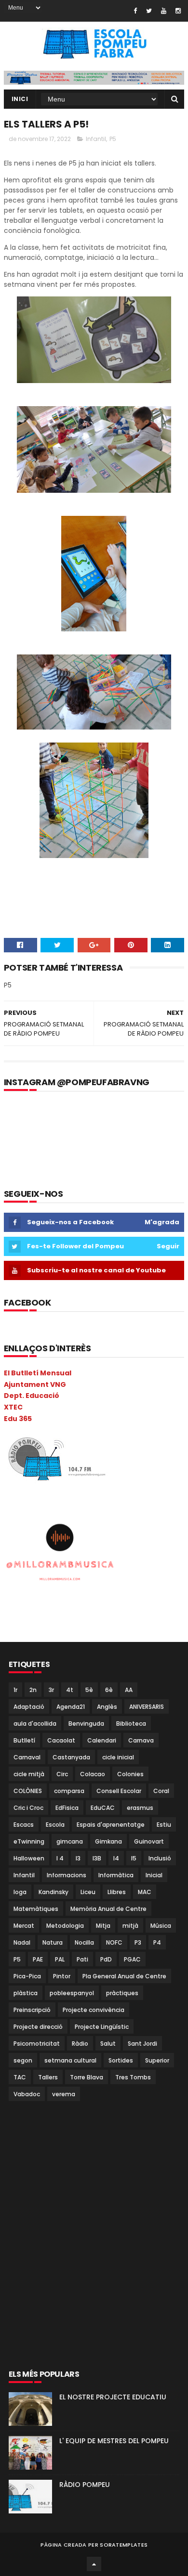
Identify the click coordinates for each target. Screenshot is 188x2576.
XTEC (13, 1407)
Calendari (102, 1740)
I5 (134, 1858)
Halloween (29, 1858)
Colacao (93, 1774)
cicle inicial (118, 1757)
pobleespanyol (72, 1993)
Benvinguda (86, 1724)
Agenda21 (71, 1707)
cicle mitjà (29, 1774)
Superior (157, 2060)
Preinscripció (32, 2010)
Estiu (164, 1825)
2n (33, 1690)
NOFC (114, 1942)
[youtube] (164, 11)
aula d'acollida (35, 1724)
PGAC (132, 1959)
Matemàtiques (36, 1909)
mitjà (130, 1926)
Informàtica (116, 1875)
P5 (113, 139)
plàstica (26, 1993)
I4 (116, 1858)
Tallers (48, 2077)
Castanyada (71, 1757)
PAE (38, 1959)
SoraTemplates (124, 2545)
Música (161, 1926)
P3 (138, 1942)
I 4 (60, 1858)
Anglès (107, 1707)
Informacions (67, 1875)
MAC (145, 1892)
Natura (53, 1942)
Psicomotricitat (37, 2044)
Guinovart (149, 1841)
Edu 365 (18, 1419)
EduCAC (103, 1808)
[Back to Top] (94, 2564)
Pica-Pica (27, 1976)
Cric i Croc (28, 1808)
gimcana (70, 1841)
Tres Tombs (133, 2077)
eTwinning (29, 1841)
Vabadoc (27, 2094)
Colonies (130, 1774)
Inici (20, 99)
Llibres (117, 1892)
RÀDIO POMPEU (85, 2485)
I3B (97, 1858)
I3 (78, 1858)
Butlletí (24, 1740)
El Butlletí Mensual (38, 1373)
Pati (82, 1959)
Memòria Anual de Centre (108, 1909)
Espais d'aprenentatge (111, 1825)
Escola (55, 1825)
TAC (20, 2077)
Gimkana (108, 1841)
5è (89, 1690)
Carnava (141, 1740)
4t (70, 1690)
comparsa (69, 1791)
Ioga (20, 1892)
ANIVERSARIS (147, 1707)
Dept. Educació (32, 1396)
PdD (106, 1959)
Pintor (62, 1976)
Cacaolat (61, 1740)
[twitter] (149, 11)
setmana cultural (70, 2060)
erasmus (140, 1808)
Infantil (96, 139)
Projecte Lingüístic (102, 2027)
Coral (161, 1791)
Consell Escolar (119, 1791)
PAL (60, 1959)
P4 (157, 1942)
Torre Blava (87, 2077)
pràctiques (122, 1993)
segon (23, 2060)
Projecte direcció (38, 2027)
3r (51, 1690)
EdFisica (67, 1808)
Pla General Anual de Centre (124, 1976)
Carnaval (27, 1757)
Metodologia (65, 1926)
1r (15, 1690)
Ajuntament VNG (35, 1384)
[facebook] (135, 11)
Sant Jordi (142, 2044)
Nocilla (84, 1942)
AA (129, 1690)
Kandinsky (54, 1892)
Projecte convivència (94, 2010)
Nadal (22, 1942)
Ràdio (80, 2044)
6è (109, 1690)
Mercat (24, 1926)
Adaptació (29, 1707)
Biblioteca (131, 1724)
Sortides (121, 2060)
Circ (62, 1774)
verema (64, 2094)
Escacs (24, 1825)
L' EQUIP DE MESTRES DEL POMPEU (114, 2441)
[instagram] (178, 11)
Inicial (154, 1875)
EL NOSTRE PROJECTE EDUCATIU (113, 2397)
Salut (108, 2044)
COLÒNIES (28, 1791)
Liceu (88, 1892)
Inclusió (160, 1858)
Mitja (103, 1926)
